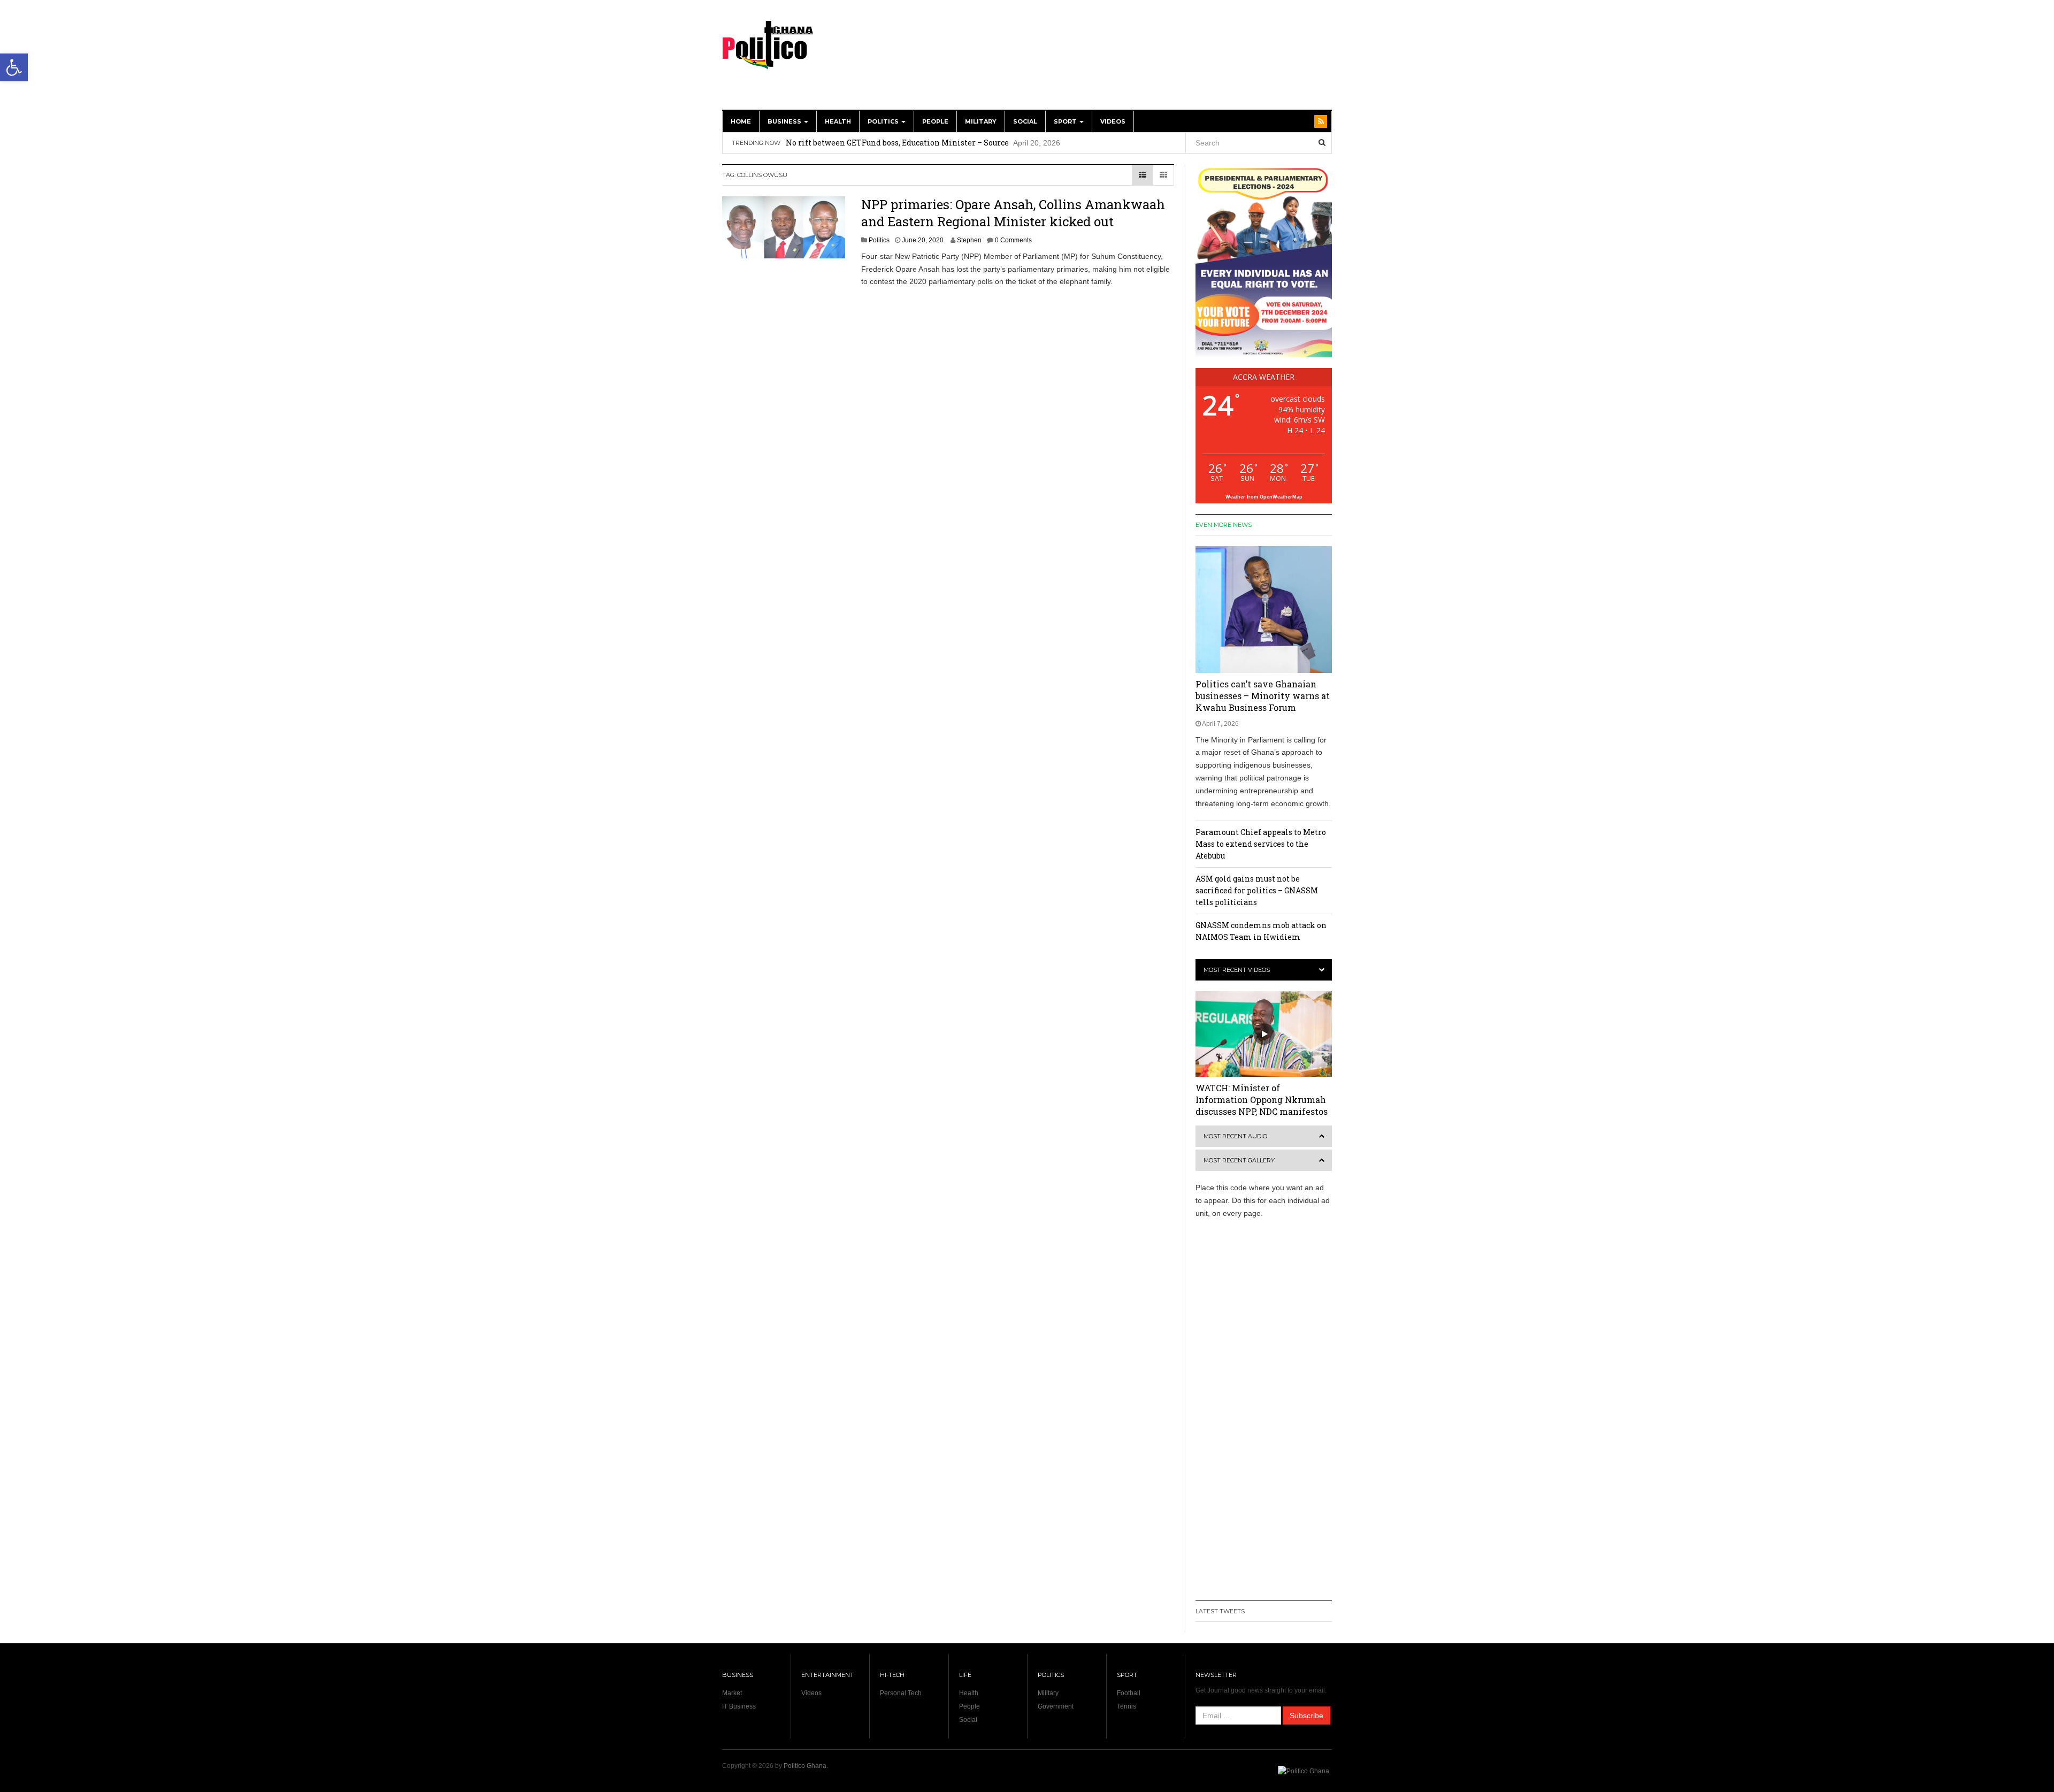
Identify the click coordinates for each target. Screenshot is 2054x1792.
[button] (14, 67)
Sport (1066, 121)
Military (981, 121)
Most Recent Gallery (1239, 1160)
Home (741, 121)
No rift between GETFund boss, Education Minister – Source (897, 143)
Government (1056, 1706)
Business (785, 121)
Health (838, 121)
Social (1025, 121)
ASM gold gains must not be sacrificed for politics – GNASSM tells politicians (1257, 890)
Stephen (969, 240)
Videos (1113, 121)
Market (732, 1693)
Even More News (1224, 525)
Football (1129, 1693)
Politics (884, 121)
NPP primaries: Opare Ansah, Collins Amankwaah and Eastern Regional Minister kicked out (1013, 213)
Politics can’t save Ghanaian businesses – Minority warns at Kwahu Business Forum (1263, 696)
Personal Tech (901, 1693)
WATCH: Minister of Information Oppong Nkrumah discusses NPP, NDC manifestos (1262, 1100)
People (935, 121)
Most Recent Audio (1235, 1136)
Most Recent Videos (1237, 970)
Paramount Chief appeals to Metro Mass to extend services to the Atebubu (1261, 844)
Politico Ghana (805, 1766)
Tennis (1126, 1706)
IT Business (739, 1706)
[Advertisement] (1137, 60)
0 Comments (1013, 240)
